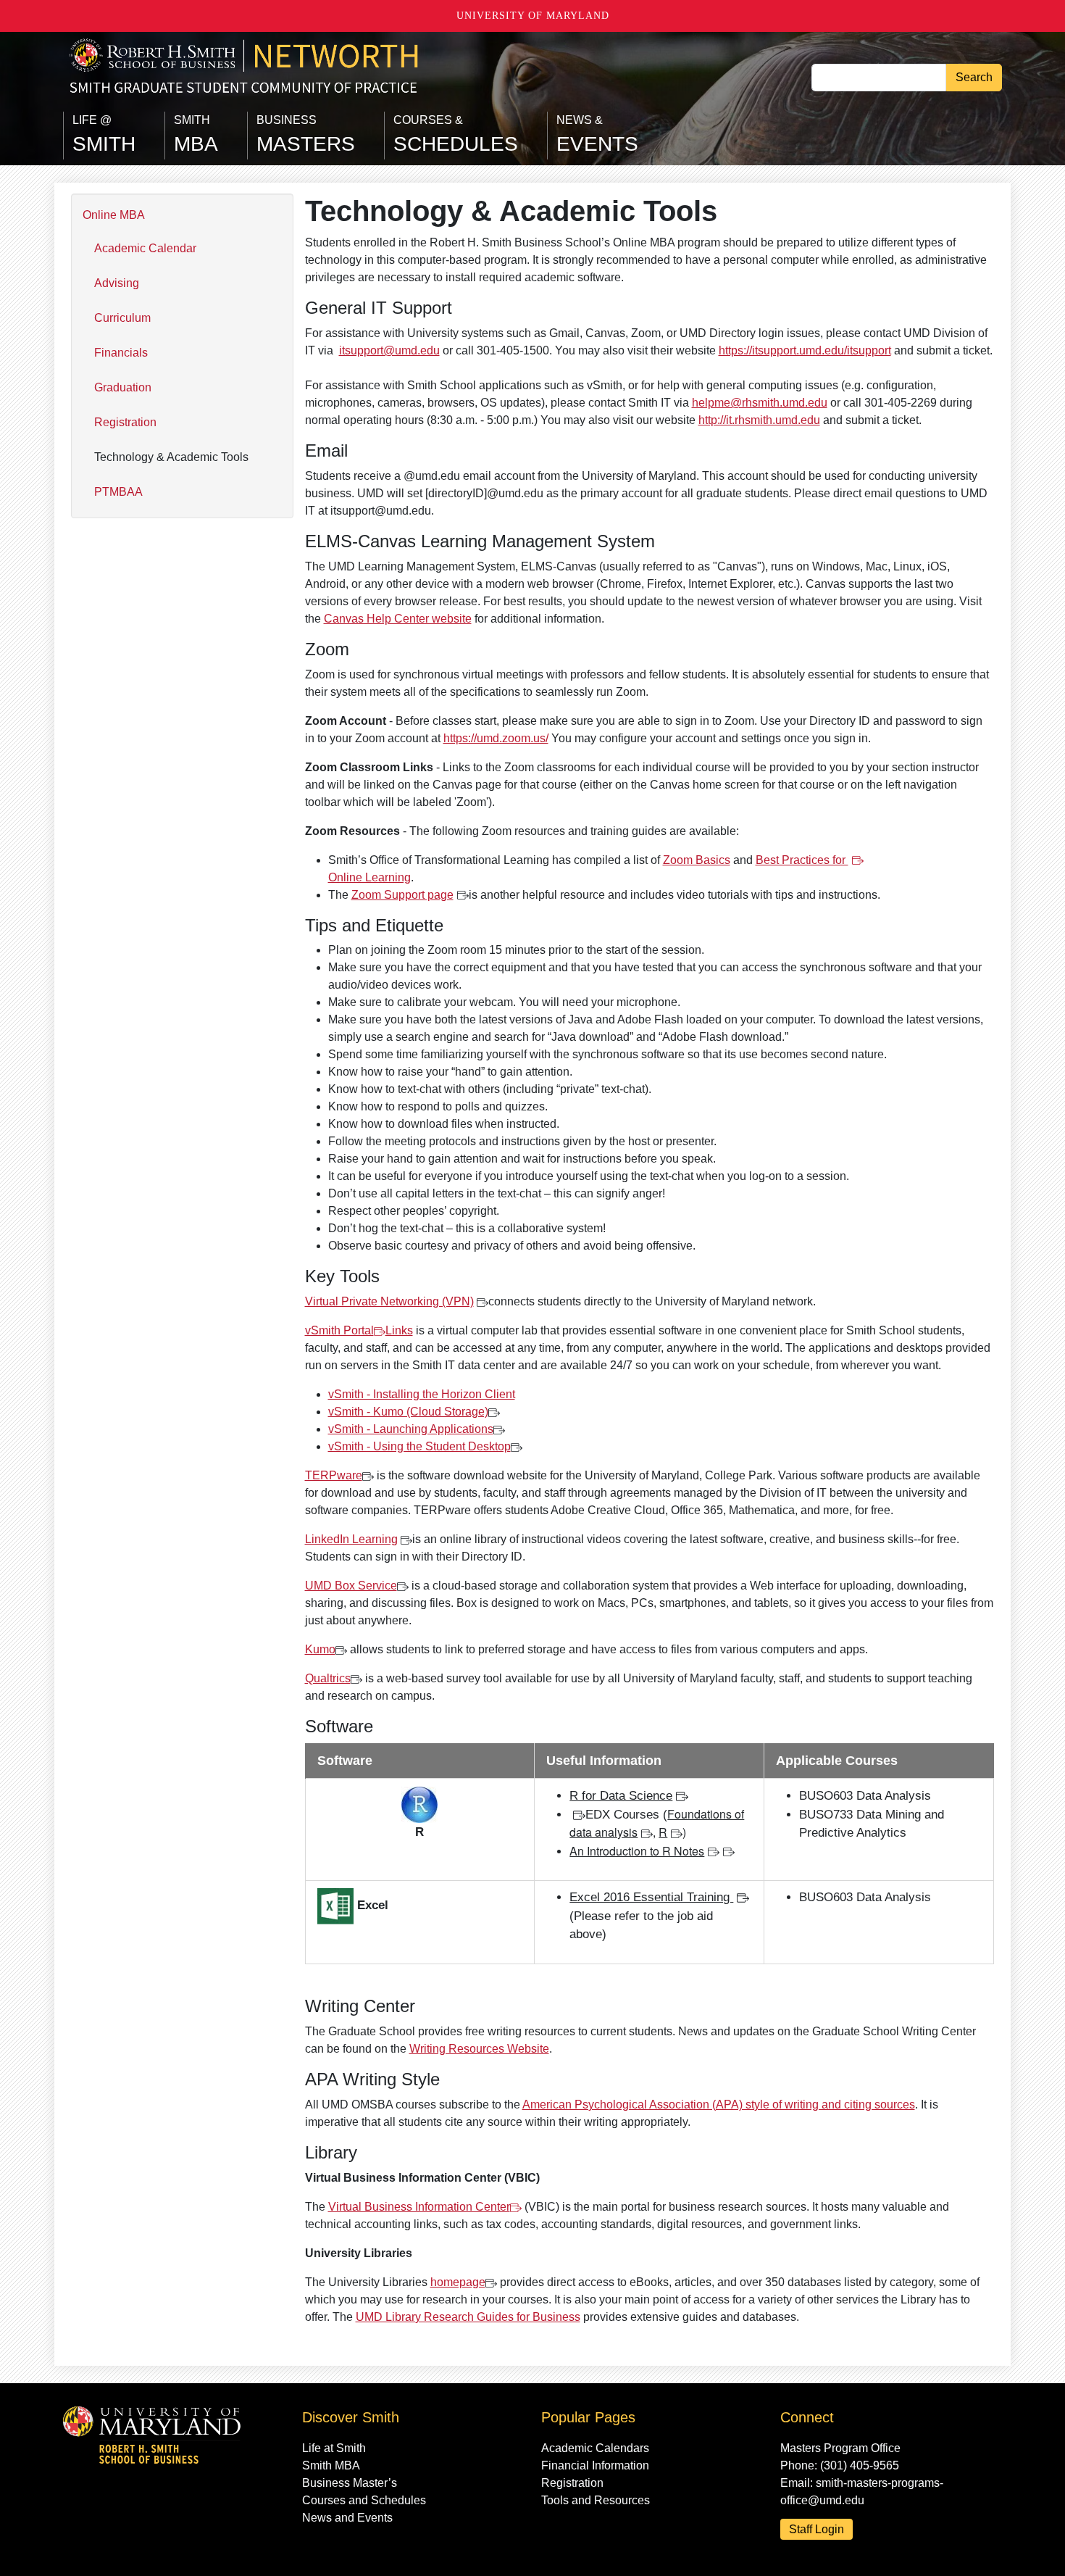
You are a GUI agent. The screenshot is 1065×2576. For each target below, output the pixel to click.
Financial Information (595, 2465)
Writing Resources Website (479, 2049)
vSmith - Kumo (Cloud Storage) (408, 1412)
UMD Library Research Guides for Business (468, 2317)
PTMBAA (118, 492)
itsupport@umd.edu (389, 350)
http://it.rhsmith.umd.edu (759, 420)
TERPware (334, 1475)
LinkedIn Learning (351, 1539)
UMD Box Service (351, 1586)
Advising (117, 283)
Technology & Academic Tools (171, 457)
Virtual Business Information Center (419, 2207)
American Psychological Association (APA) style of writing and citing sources (719, 2105)
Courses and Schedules (364, 2500)
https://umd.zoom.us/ (496, 738)
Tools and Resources (596, 2500)
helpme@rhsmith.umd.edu (760, 403)
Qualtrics (328, 1678)
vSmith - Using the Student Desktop (419, 1446)
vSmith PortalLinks (359, 1330)
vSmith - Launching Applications (411, 1429)
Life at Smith (334, 2448)
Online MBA (114, 215)
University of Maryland (533, 16)
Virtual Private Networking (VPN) (389, 1301)
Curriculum (122, 318)
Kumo (320, 1649)
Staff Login (816, 2529)
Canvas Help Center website (398, 619)
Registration (125, 422)
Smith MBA (331, 2465)
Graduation (123, 387)
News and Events (347, 2518)
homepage (458, 2282)
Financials (121, 353)
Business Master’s (350, 2483)
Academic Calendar (145, 248)
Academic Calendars (595, 2448)
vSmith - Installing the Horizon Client (422, 1394)
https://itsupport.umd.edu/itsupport (805, 350)
